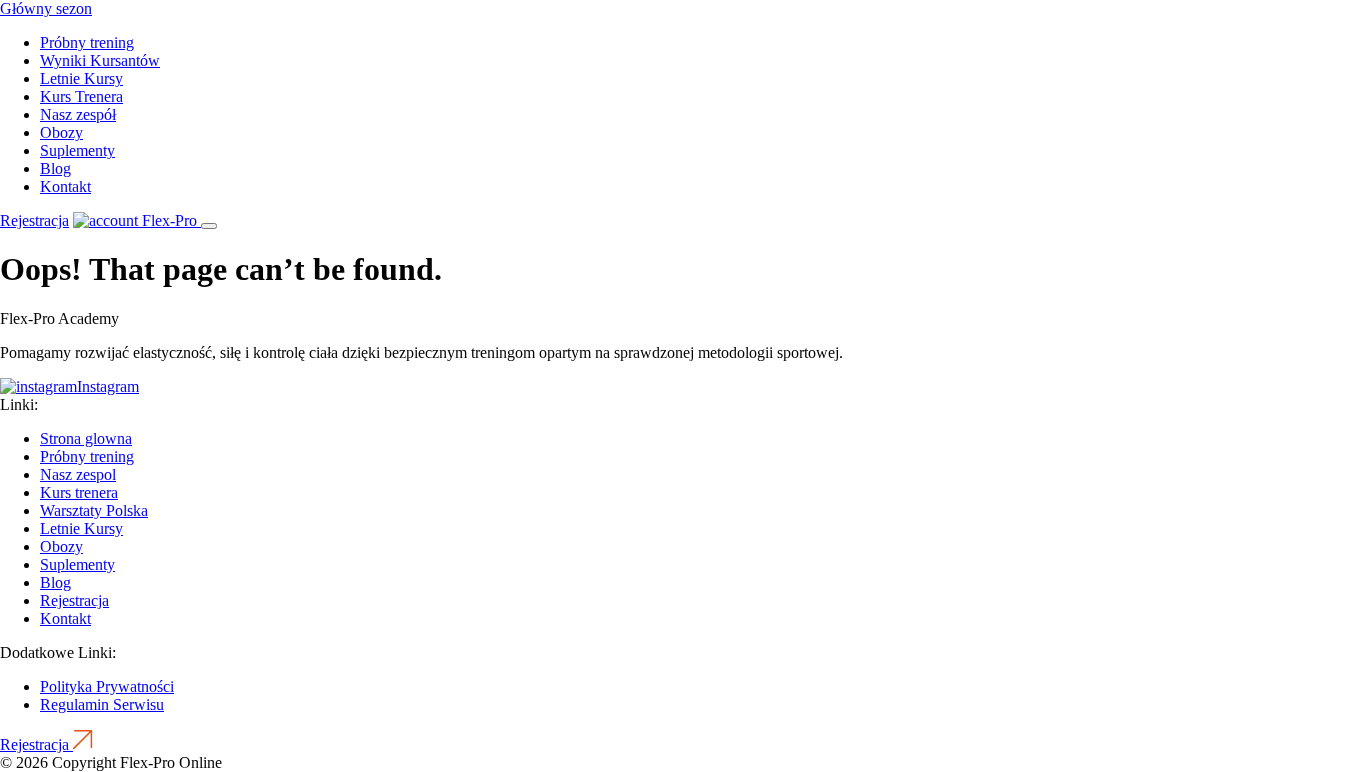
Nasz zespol (78, 474)
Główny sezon (46, 8)
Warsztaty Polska (94, 510)
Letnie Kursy (81, 78)
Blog (55, 168)
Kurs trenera (79, 492)
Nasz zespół (78, 114)
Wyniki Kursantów (100, 60)
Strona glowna (86, 438)
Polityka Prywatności (107, 686)
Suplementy (77, 150)
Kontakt (65, 186)
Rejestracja (34, 220)
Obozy (61, 132)
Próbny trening (87, 42)
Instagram (108, 386)
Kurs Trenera (81, 96)
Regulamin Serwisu (102, 704)
